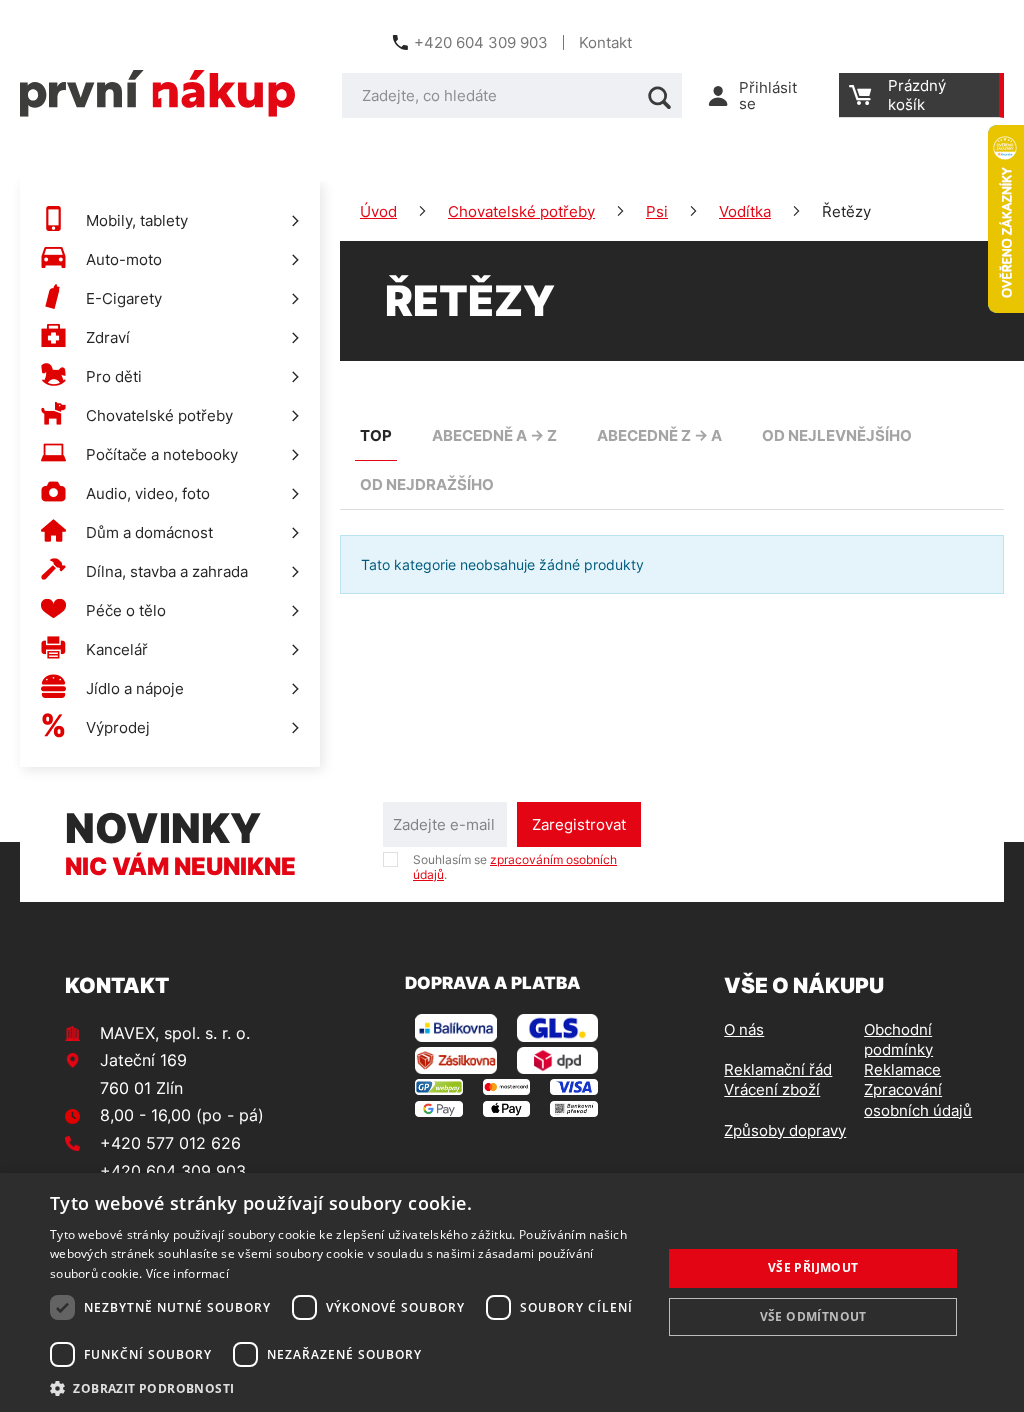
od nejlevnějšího (837, 435)
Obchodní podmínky (898, 1039)
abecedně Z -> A (659, 435)
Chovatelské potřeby (521, 211)
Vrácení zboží (772, 1089)
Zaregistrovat (579, 824)
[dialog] (512, 1292)
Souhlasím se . (515, 867)
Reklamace (902, 1069)
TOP (376, 435)
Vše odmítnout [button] (813, 1316)
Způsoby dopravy (785, 1130)
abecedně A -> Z (494, 435)
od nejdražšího (427, 484)
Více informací (187, 1273)
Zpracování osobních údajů (918, 1099)
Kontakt (605, 42)
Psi (657, 211)
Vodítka (745, 211)
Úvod (378, 211)
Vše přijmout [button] (813, 1267)
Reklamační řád (778, 1069)
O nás (744, 1029)
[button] (347, 1387)
